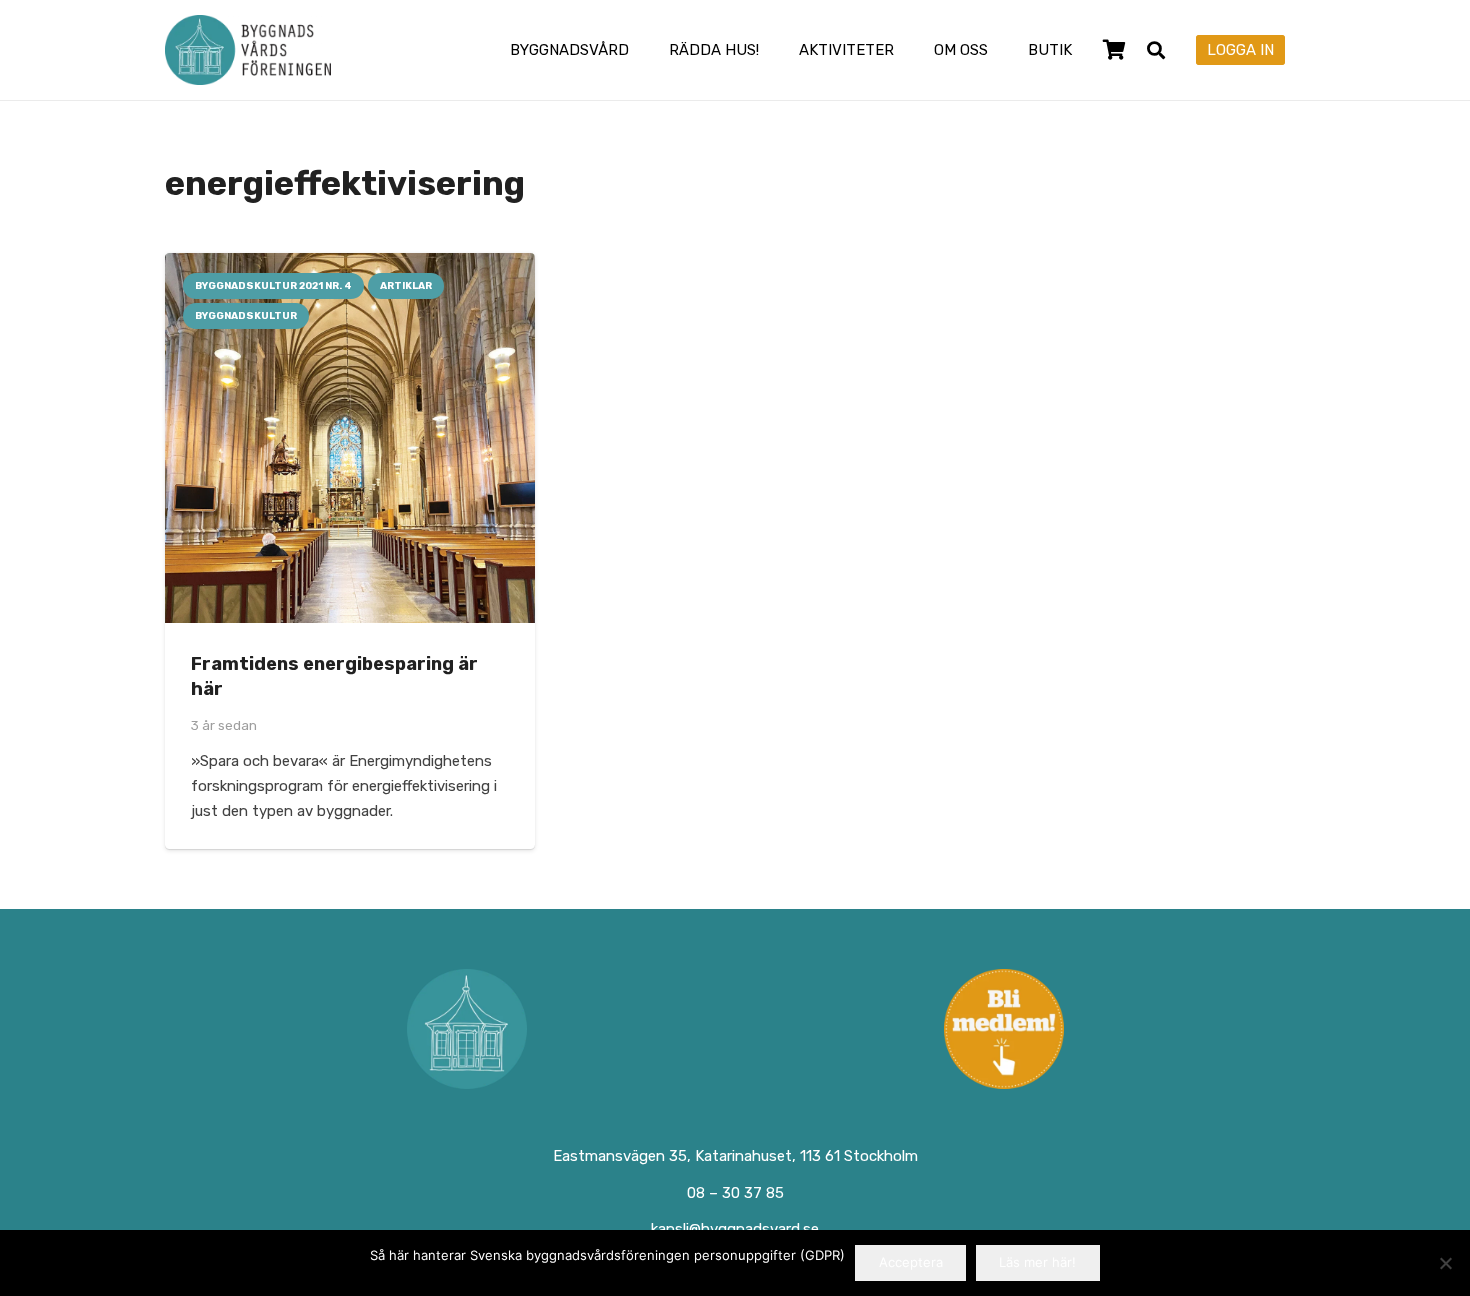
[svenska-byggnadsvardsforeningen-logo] (248, 50)
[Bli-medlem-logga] (1004, 1029)
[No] (1445, 1263)
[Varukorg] (1114, 50)
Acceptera (911, 1262)
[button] (643, 50)
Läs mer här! (1037, 1262)
